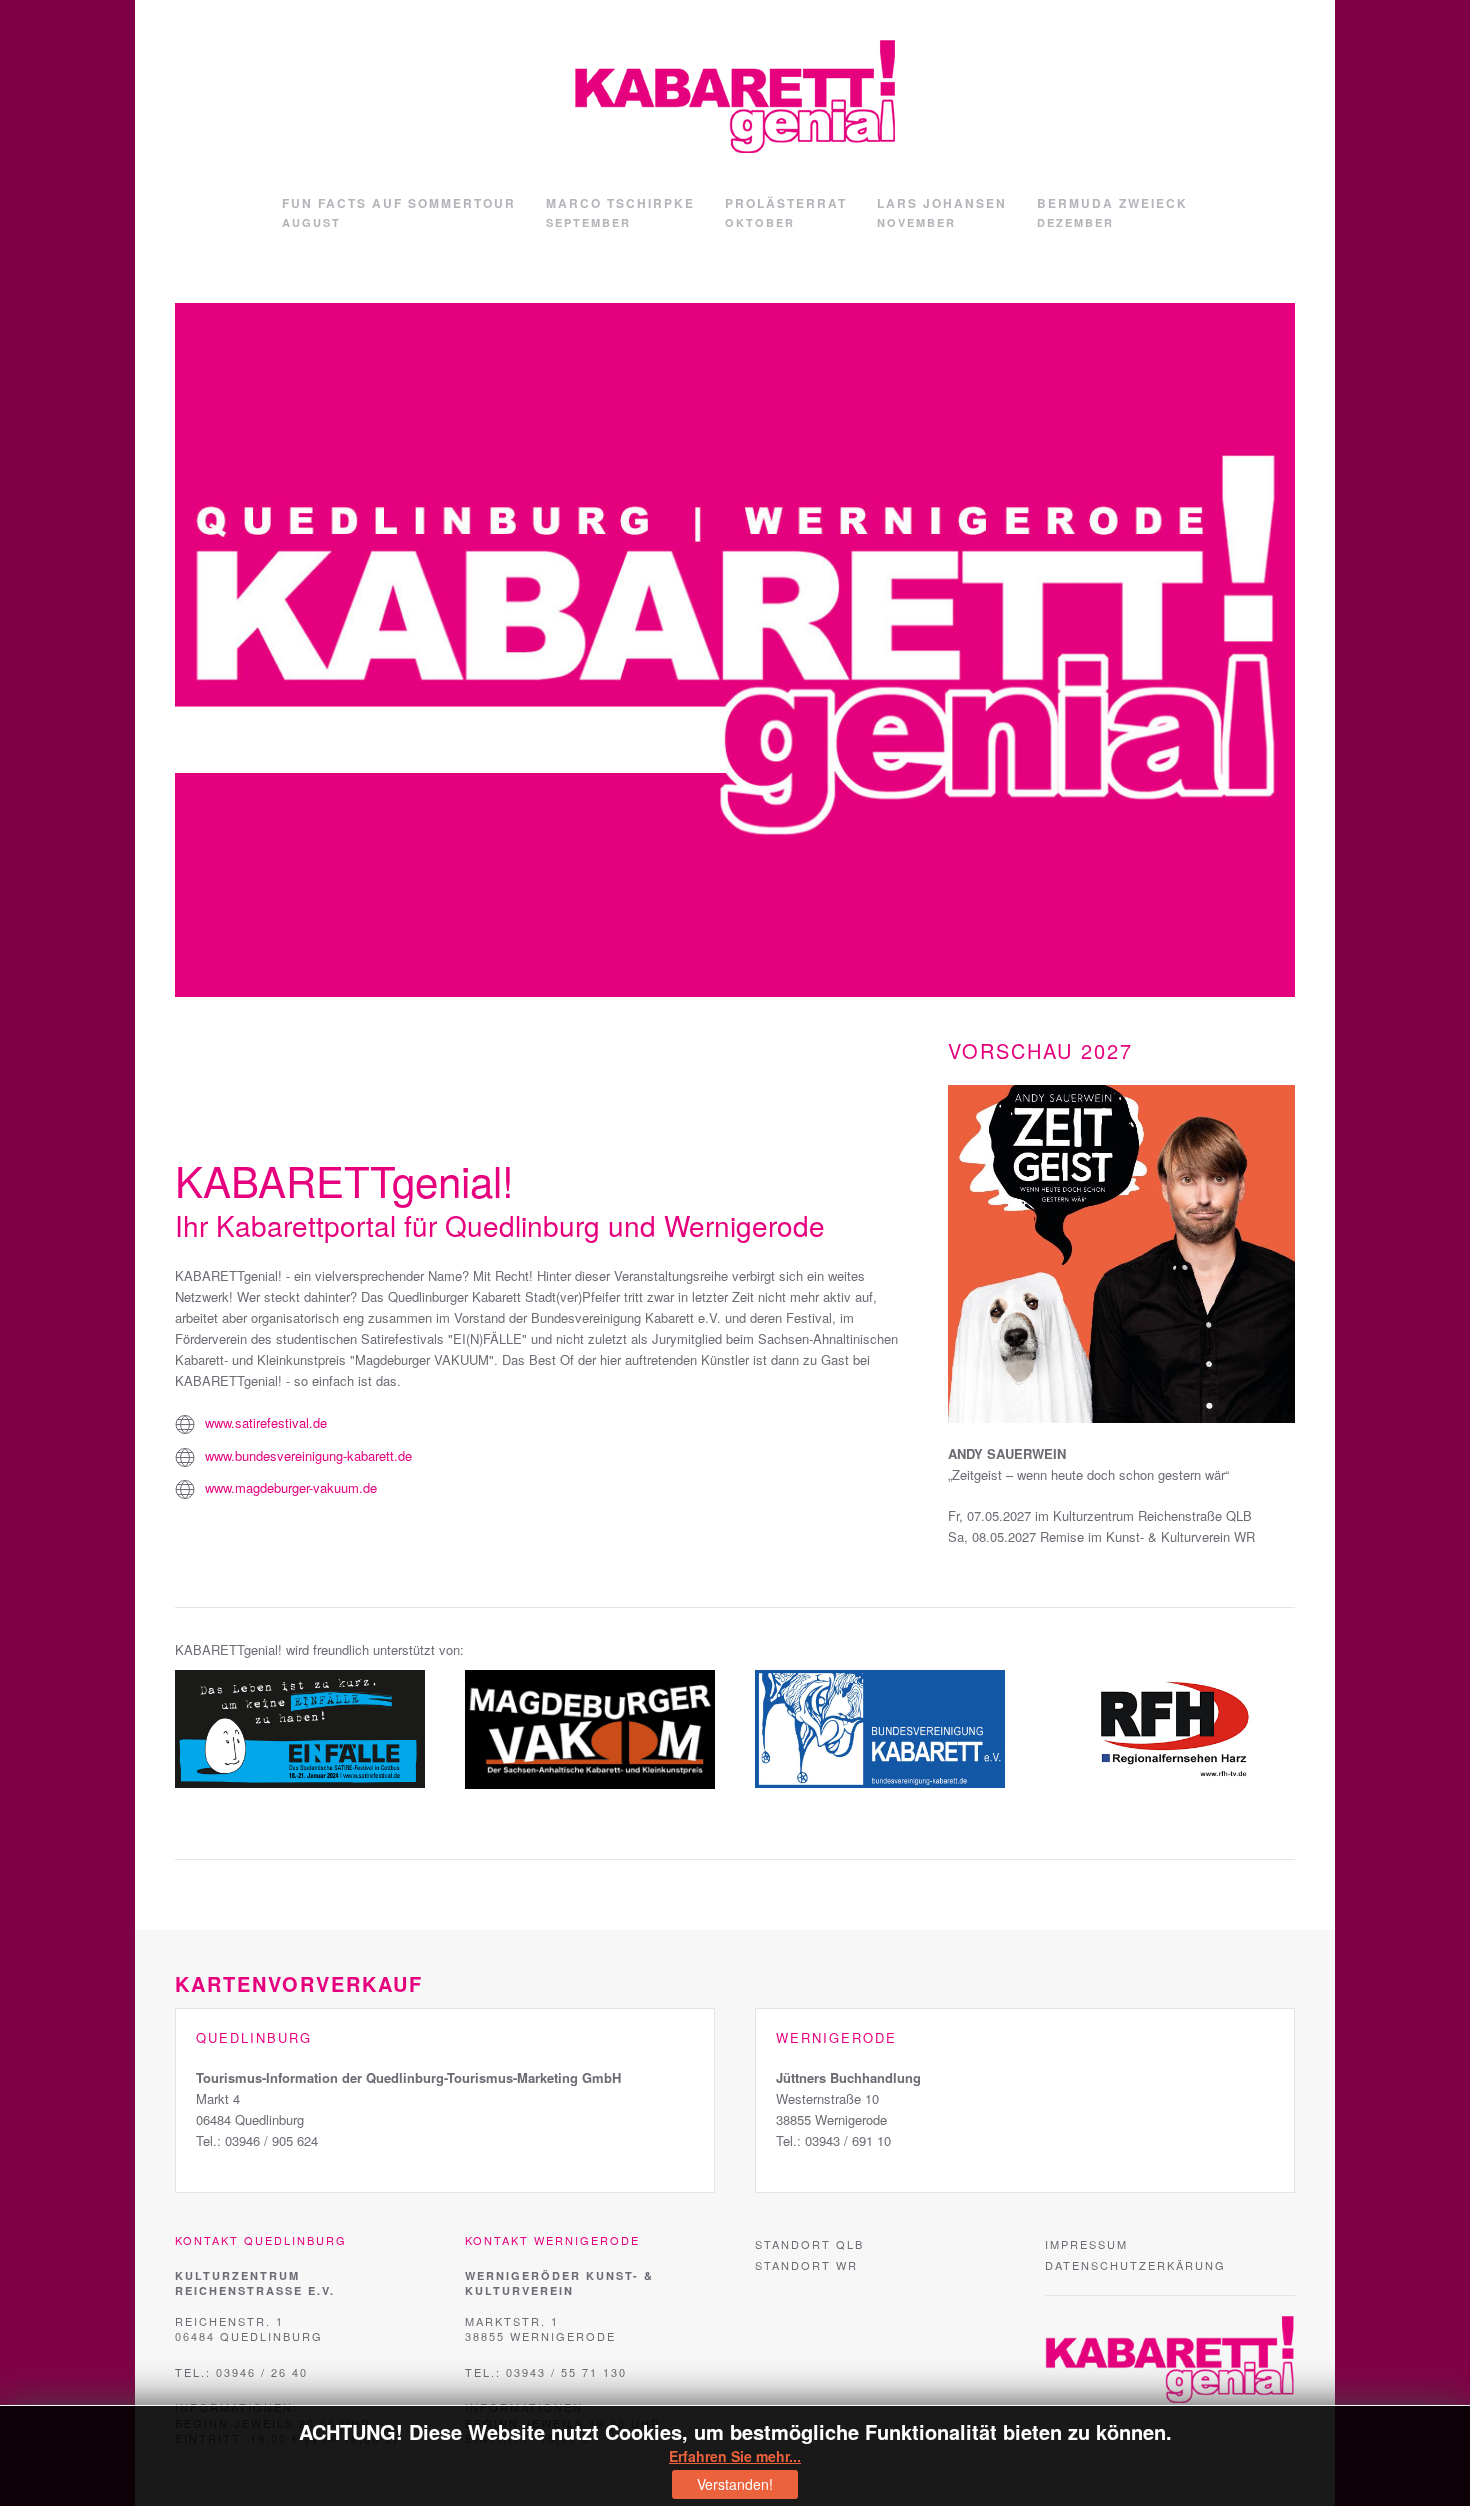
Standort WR (806, 2265)
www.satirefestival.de (266, 1422)
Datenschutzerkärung (1135, 2265)
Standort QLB (809, 2244)
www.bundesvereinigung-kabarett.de (308, 1455)
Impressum (1086, 2244)
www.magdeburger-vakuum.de (291, 1487)
